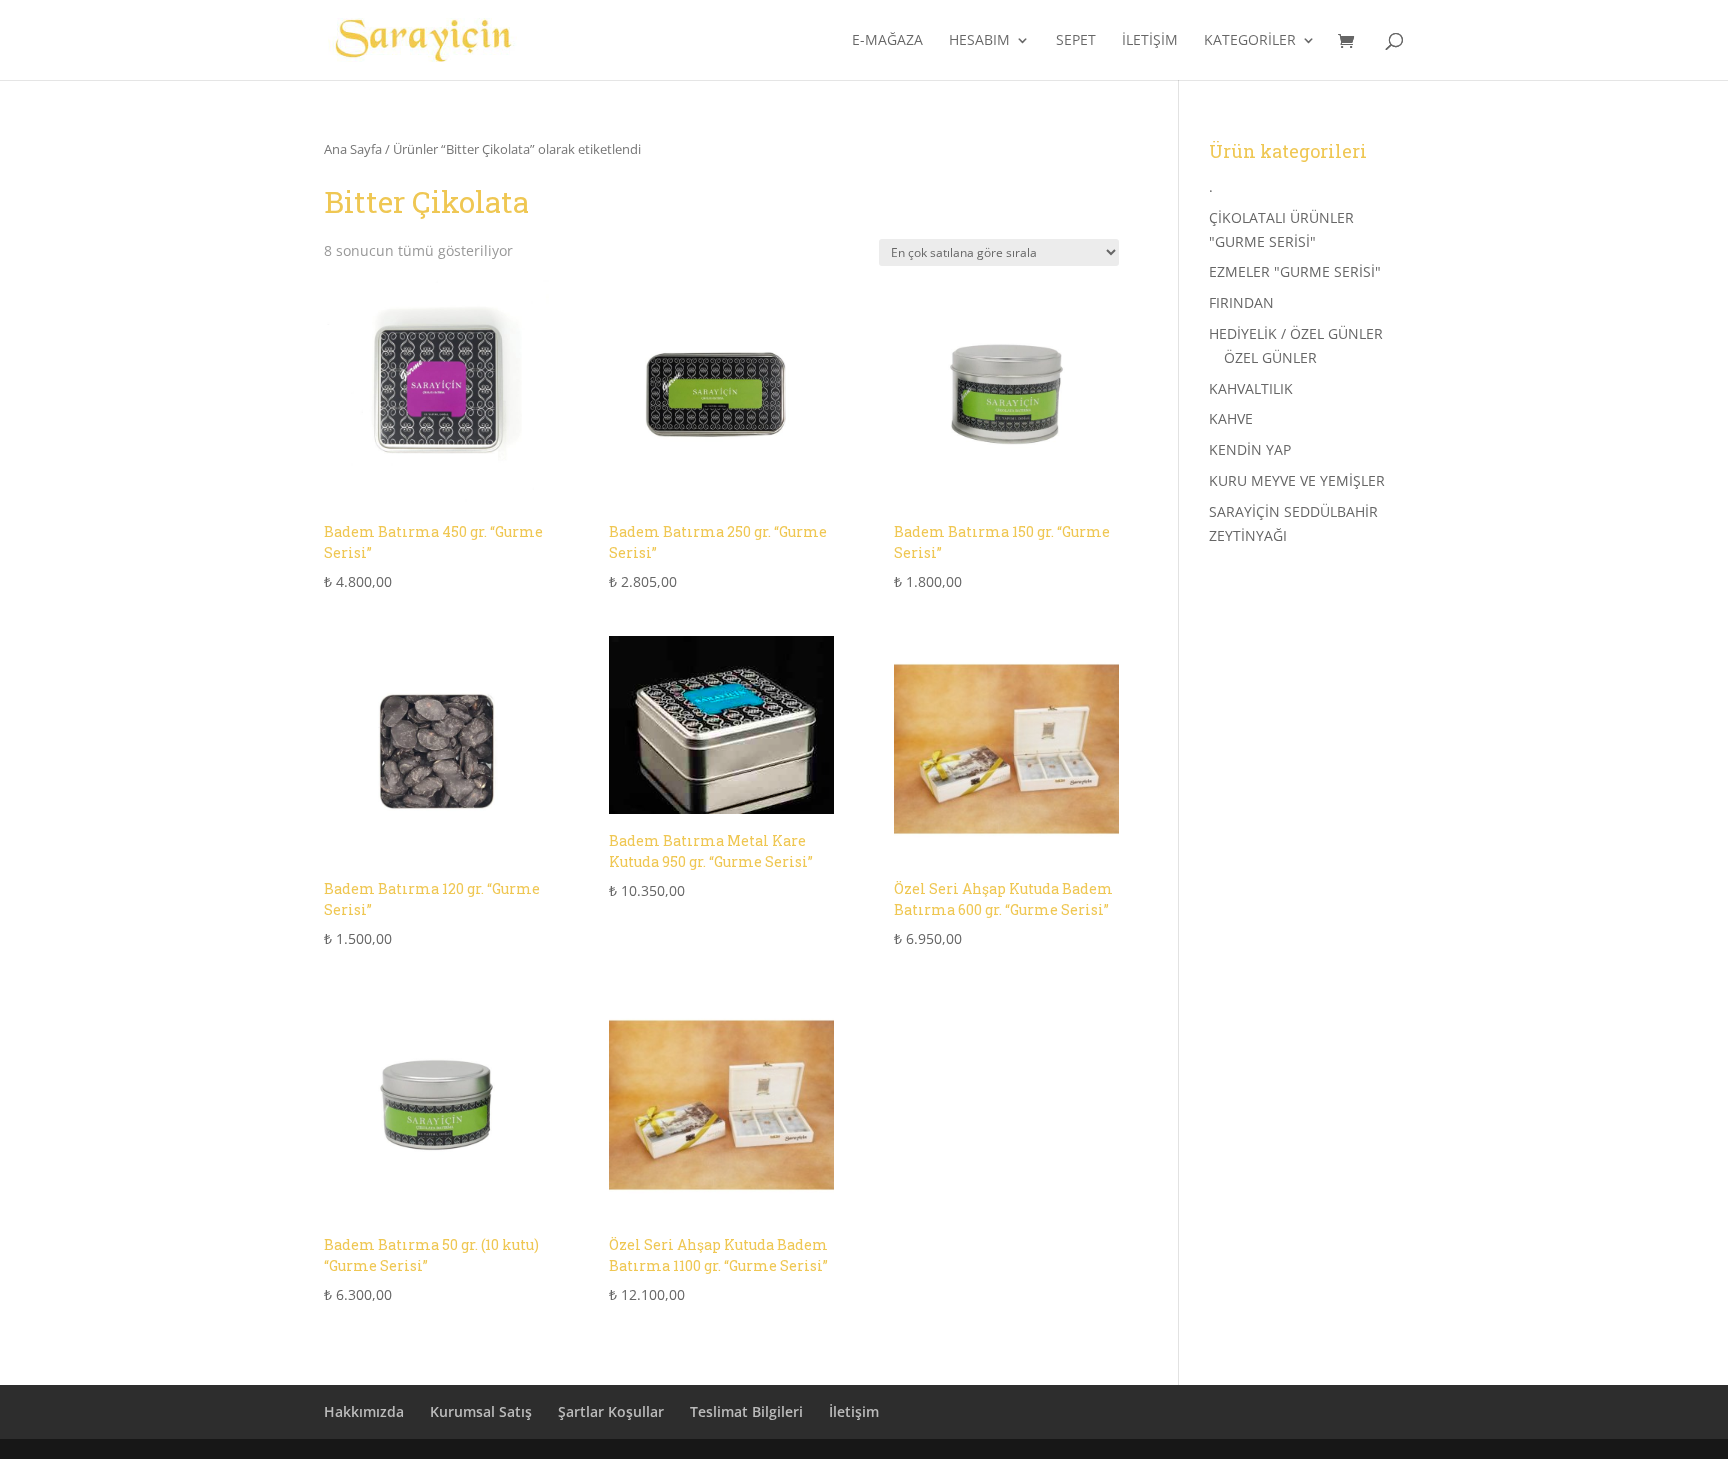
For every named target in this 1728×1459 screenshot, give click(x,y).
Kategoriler (1250, 41)
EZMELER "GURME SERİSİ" (1295, 271)
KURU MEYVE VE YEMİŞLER (1297, 480)
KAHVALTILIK (1251, 388)
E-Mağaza (887, 41)
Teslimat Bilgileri (746, 1411)
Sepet (1076, 41)
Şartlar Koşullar (611, 1411)
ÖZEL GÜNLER (1270, 357)
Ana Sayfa (353, 149)
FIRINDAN (1241, 302)
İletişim (1150, 41)
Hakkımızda (364, 1411)
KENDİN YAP (1250, 449)
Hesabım (979, 41)
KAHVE (1231, 418)
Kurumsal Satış (481, 1411)
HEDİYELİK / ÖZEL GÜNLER (1296, 333)
